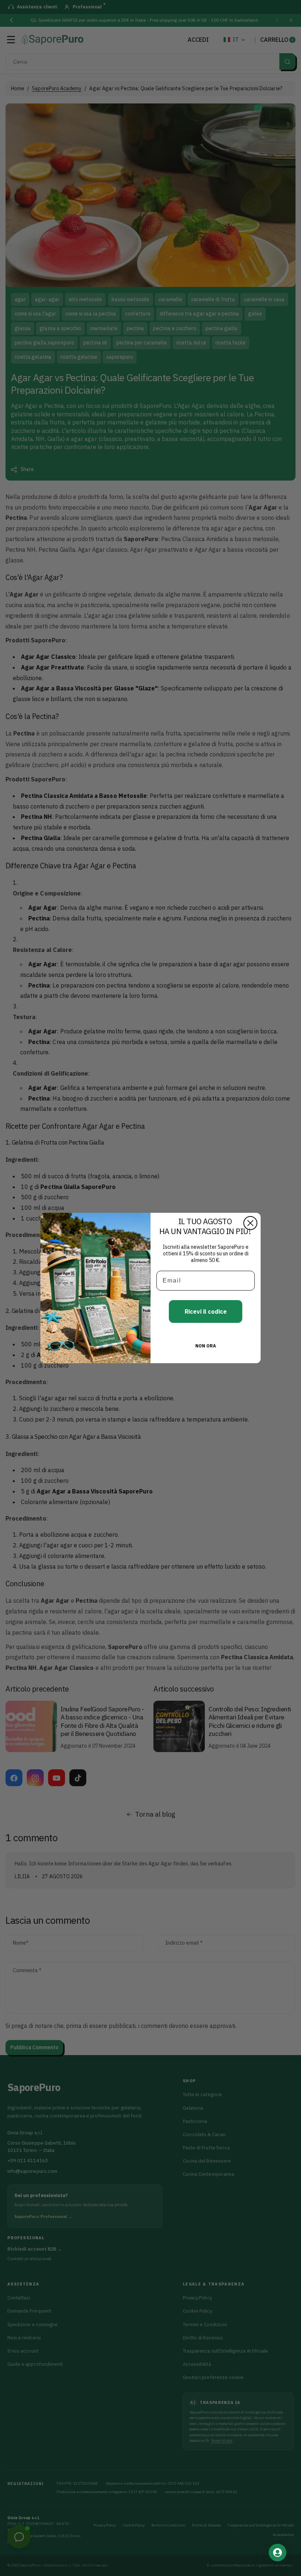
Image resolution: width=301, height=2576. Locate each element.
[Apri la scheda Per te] (278, 2553)
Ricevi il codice (206, 1311)
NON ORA (206, 1346)
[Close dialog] (250, 1223)
